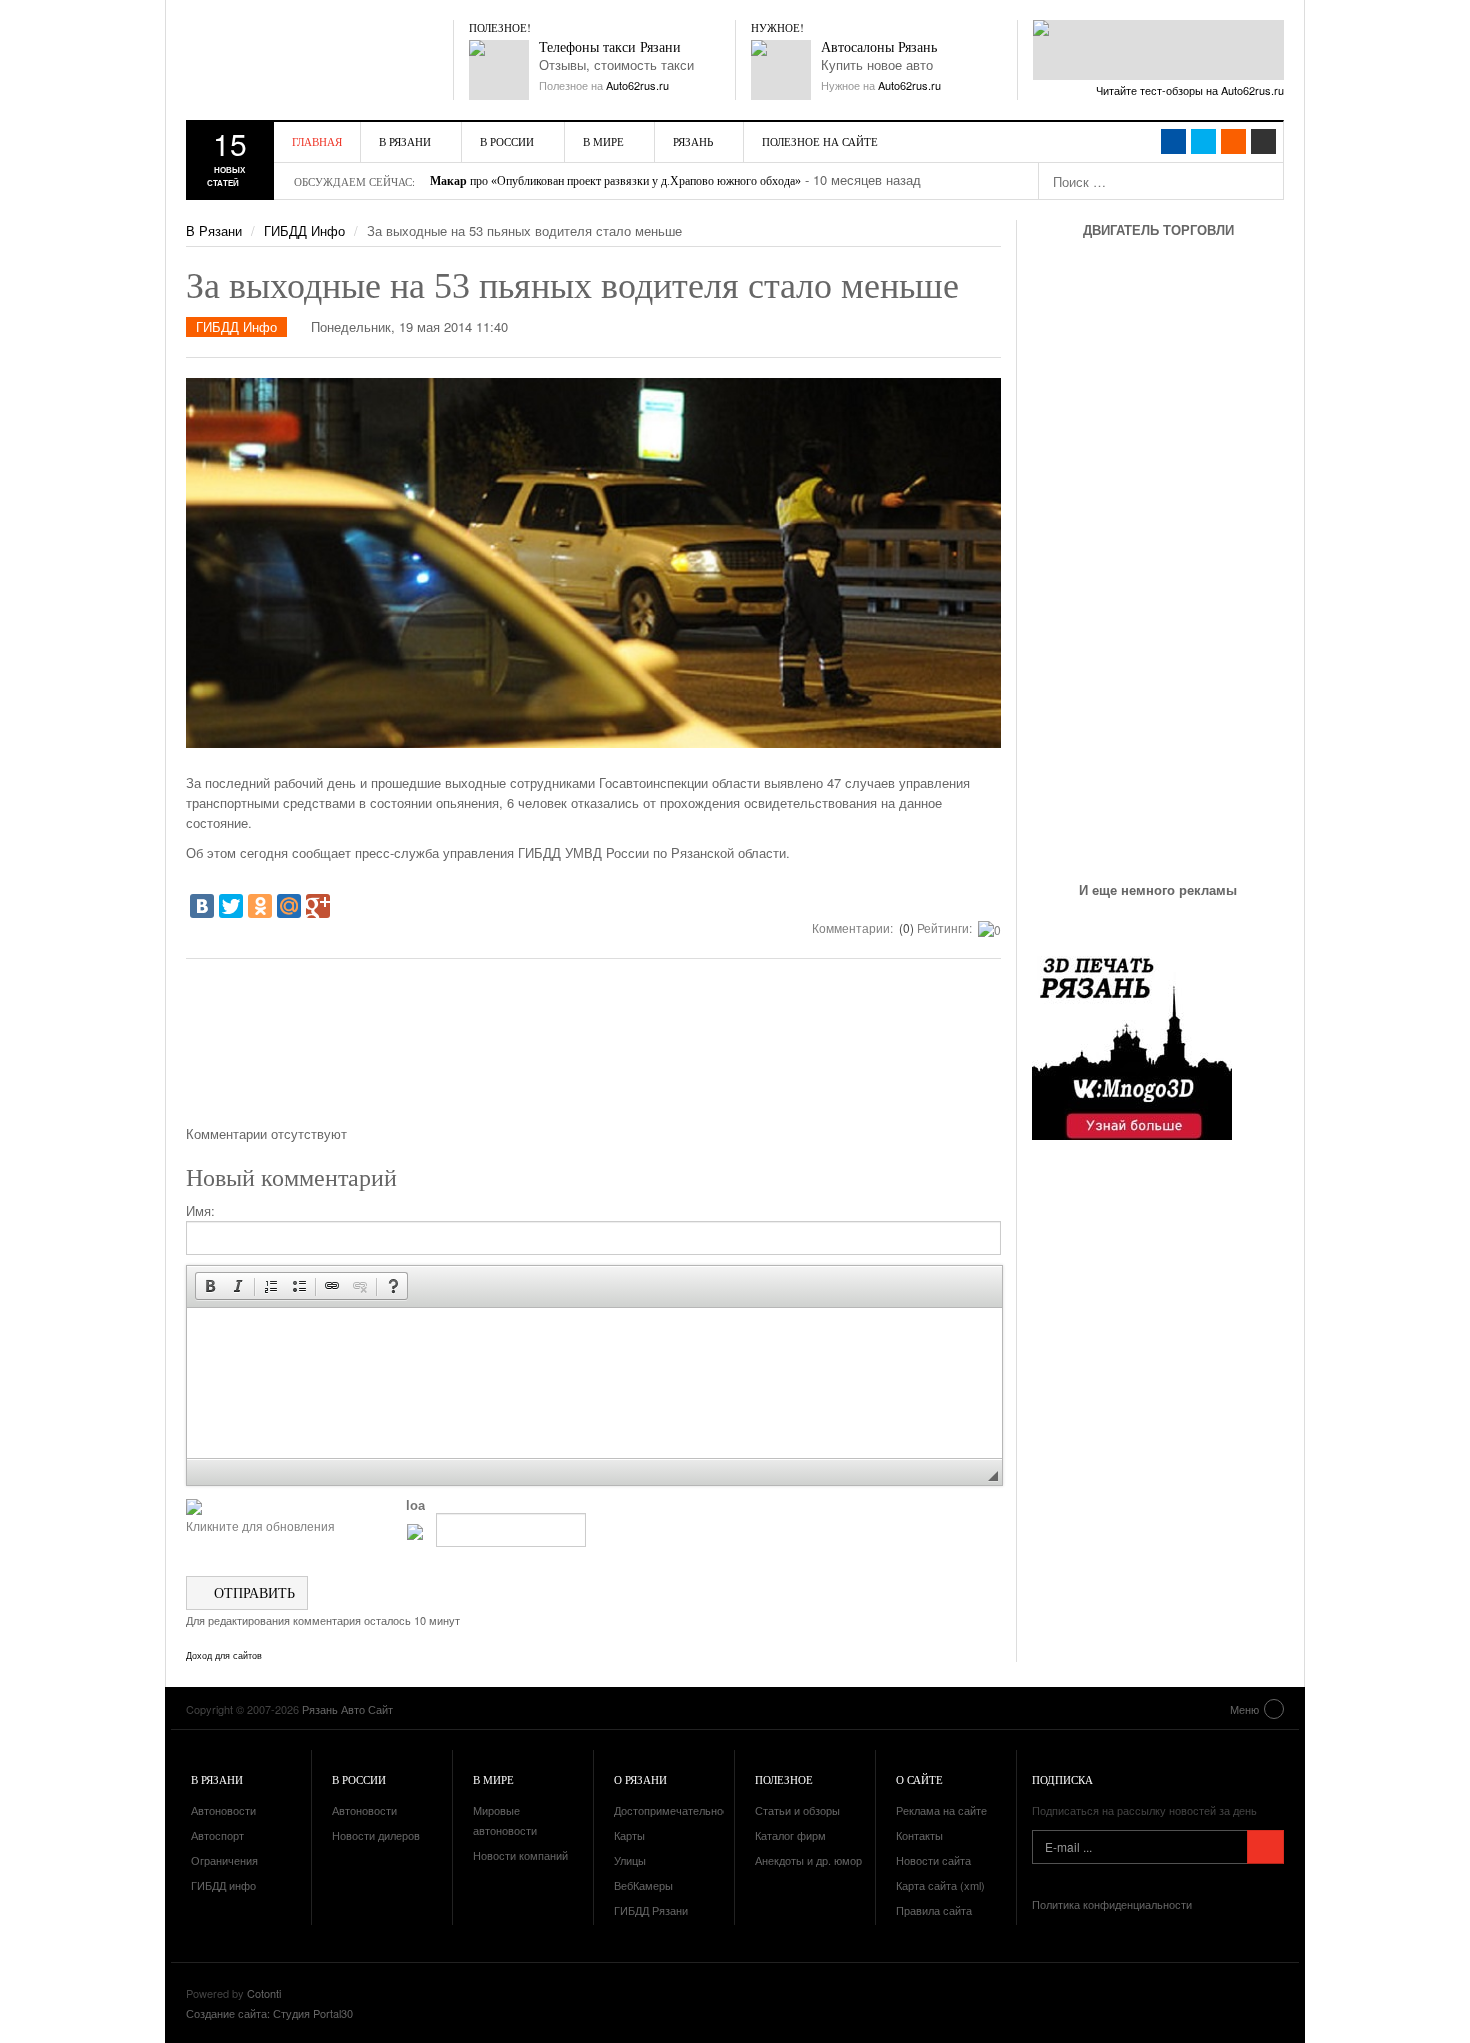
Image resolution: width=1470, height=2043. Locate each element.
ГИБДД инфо (223, 1885)
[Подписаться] (1265, 1847)
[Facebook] (1173, 141)
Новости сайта (933, 1860)
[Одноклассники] (260, 906)
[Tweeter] (1203, 141)
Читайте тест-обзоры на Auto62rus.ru (1190, 90)
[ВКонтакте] (202, 906)
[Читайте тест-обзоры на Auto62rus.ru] (1158, 50)
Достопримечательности (677, 1810)
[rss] (1233, 141)
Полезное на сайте (820, 141)
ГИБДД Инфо (304, 230)
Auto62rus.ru (637, 85)
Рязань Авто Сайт (301, 60)
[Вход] (1263, 141)
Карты (629, 1835)
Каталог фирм (790, 1835)
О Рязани (640, 1779)
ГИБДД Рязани (651, 1910)
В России (507, 141)
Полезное (784, 1779)
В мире (603, 141)
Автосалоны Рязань (879, 47)
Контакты (919, 1835)
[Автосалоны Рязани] (781, 70)
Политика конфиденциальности (1112, 1904)
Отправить (252, 1592)
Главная (317, 141)
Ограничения (224, 1860)
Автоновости (223, 1810)
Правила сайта (934, 1910)
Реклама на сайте (941, 1810)
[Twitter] (231, 906)
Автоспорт (217, 1835)
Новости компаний (520, 1855)
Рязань (693, 141)
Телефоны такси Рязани (610, 47)
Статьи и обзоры (797, 1810)
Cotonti (264, 1993)
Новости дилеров (376, 1835)
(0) (905, 927)
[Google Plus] (318, 906)
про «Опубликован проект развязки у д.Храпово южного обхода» (615, 181)
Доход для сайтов (224, 1656)
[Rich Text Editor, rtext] (594, 1383)
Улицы (630, 1860)
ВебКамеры (643, 1885)
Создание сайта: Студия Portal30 (269, 2013)
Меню (1244, 1709)
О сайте (919, 1779)
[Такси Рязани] (499, 70)
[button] (210, 1286)
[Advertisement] (594, 1049)
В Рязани (405, 141)
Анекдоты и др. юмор (808, 1860)
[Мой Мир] (289, 906)
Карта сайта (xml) (940, 1885)
